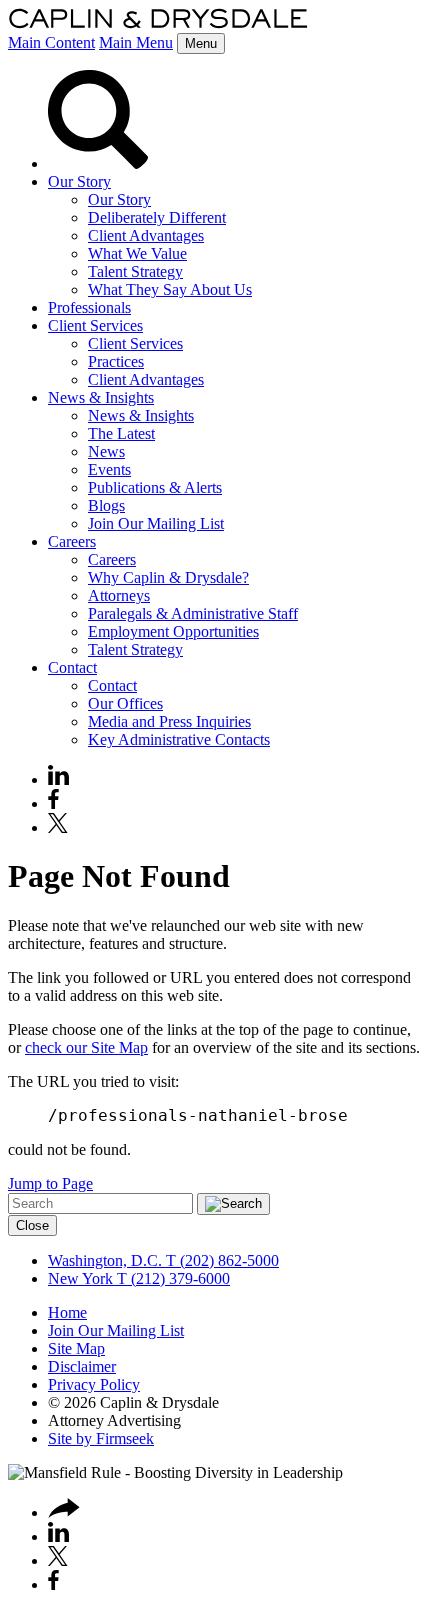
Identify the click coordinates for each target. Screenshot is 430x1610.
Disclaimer (82, 1366)
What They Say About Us (170, 289)
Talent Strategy (135, 271)
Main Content (51, 42)
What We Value (137, 253)
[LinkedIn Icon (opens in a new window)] (58, 779)
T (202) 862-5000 (220, 1260)
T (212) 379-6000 (171, 1278)
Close (32, 1225)
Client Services (95, 325)
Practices (116, 361)
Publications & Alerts (155, 487)
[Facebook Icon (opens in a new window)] (53, 803)
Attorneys (119, 595)
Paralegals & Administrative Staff (193, 613)
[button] (64, 1512)
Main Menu (136, 42)
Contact (72, 667)
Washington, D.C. (105, 1260)
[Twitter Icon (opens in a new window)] (58, 827)
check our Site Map (86, 1047)
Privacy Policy (94, 1384)
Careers (72, 541)
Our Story (79, 181)
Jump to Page (50, 1183)
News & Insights (101, 397)
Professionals (89, 307)
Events (109, 469)
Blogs (106, 505)
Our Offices (125, 703)
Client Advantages (146, 235)
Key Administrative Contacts (179, 739)
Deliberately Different (157, 217)
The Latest (121, 433)
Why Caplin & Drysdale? (168, 577)
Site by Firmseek (101, 1438)
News (106, 451)
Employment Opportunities (173, 631)
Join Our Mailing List (156, 523)
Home (67, 1312)
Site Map (76, 1348)
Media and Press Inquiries (169, 721)
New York (80, 1278)
